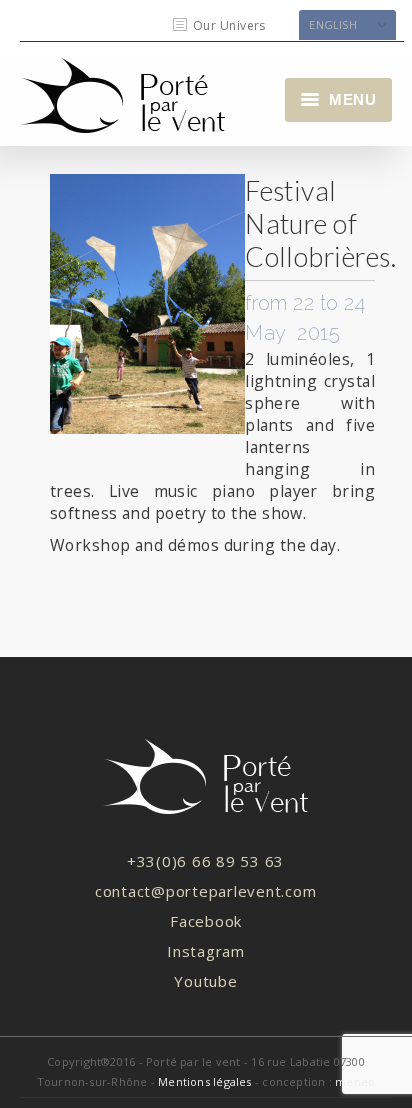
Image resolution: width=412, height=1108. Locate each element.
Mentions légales (205, 1081)
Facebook (206, 921)
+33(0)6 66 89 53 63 (205, 861)
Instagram (206, 951)
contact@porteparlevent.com (206, 891)
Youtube (205, 981)
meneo (355, 1081)
